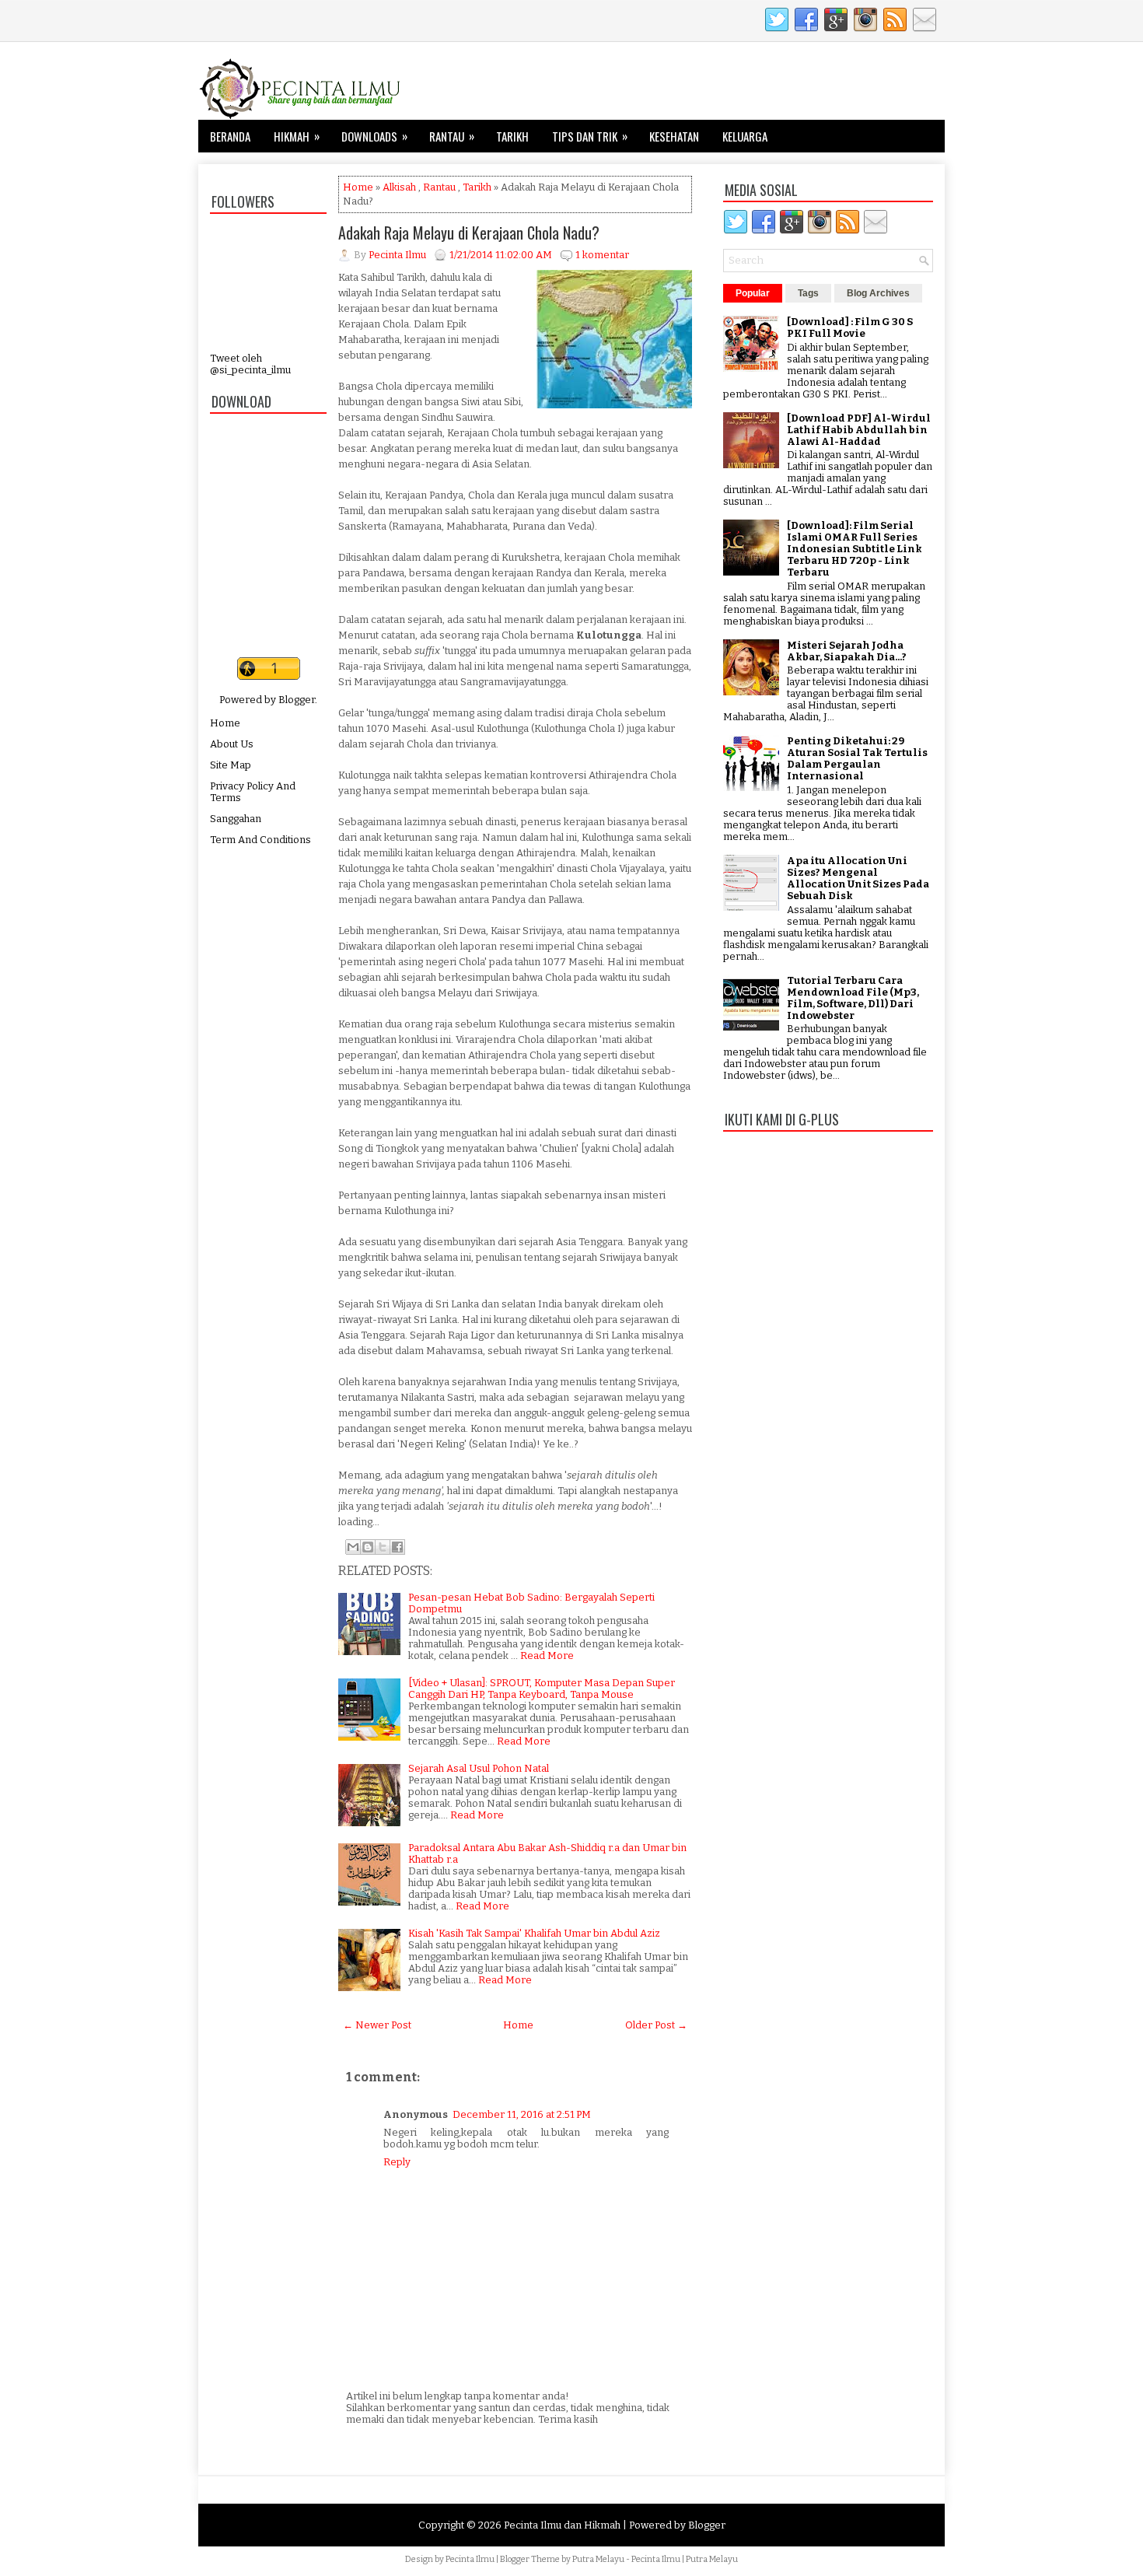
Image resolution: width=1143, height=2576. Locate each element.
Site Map (231, 765)
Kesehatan (674, 136)
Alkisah (399, 187)
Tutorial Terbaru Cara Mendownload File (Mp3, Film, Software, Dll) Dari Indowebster (853, 998)
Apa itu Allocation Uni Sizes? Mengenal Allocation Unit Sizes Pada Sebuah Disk (858, 878)
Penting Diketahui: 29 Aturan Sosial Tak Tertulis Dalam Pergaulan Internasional (857, 758)
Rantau (452, 136)
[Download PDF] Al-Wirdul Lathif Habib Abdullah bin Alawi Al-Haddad (859, 430)
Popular (753, 293)
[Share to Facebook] (397, 1547)
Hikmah (297, 136)
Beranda (230, 136)
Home (225, 723)
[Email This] (353, 1547)
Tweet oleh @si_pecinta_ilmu (250, 364)
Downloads (374, 136)
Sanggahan (236, 819)
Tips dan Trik (590, 136)
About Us (232, 744)
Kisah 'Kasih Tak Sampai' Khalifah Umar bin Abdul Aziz (534, 1933)
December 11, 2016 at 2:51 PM (522, 2114)
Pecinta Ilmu (470, 2559)
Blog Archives (878, 293)
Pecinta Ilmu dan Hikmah (562, 2525)
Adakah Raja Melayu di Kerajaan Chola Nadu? (469, 233)
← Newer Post (377, 2025)
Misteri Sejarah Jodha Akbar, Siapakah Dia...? (847, 651)
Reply (397, 2162)
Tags (808, 293)
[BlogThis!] (368, 1547)
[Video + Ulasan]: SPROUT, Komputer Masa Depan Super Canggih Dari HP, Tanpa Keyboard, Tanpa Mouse (542, 1689)
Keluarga (745, 136)
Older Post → (656, 2025)
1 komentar (602, 255)
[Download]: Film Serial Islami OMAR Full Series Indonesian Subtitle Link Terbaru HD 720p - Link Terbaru (855, 549)
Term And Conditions (260, 840)
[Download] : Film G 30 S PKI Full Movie (850, 327)
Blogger (297, 700)
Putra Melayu (598, 2559)
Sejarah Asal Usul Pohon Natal (479, 1768)
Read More (547, 1655)
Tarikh (512, 136)
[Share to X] (383, 1547)
